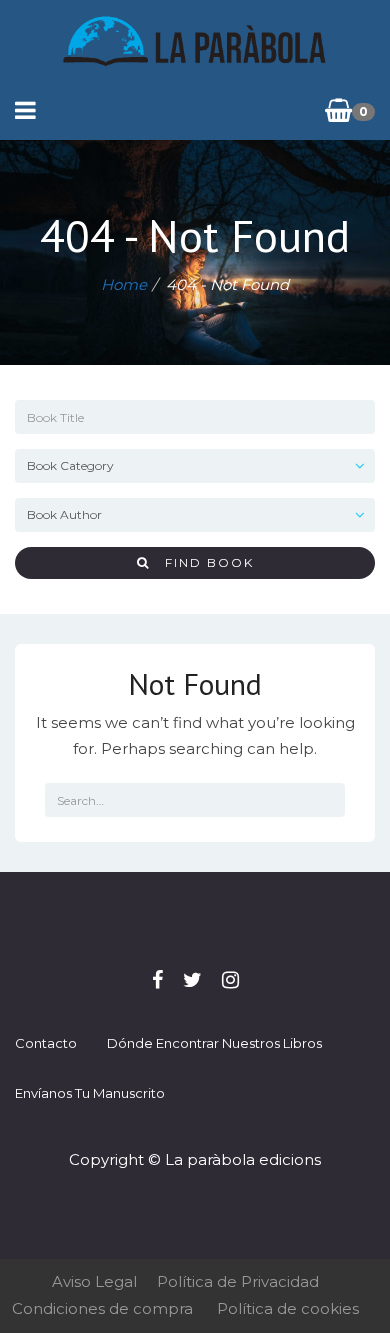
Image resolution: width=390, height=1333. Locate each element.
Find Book (202, 562)
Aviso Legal (94, 1281)
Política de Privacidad (238, 1281)
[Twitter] (192, 980)
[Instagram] (230, 980)
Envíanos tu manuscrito (90, 1093)
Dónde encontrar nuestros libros (214, 1043)
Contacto (46, 1043)
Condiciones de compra (102, 1308)
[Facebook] (157, 980)
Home (124, 284)
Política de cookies (288, 1308)
